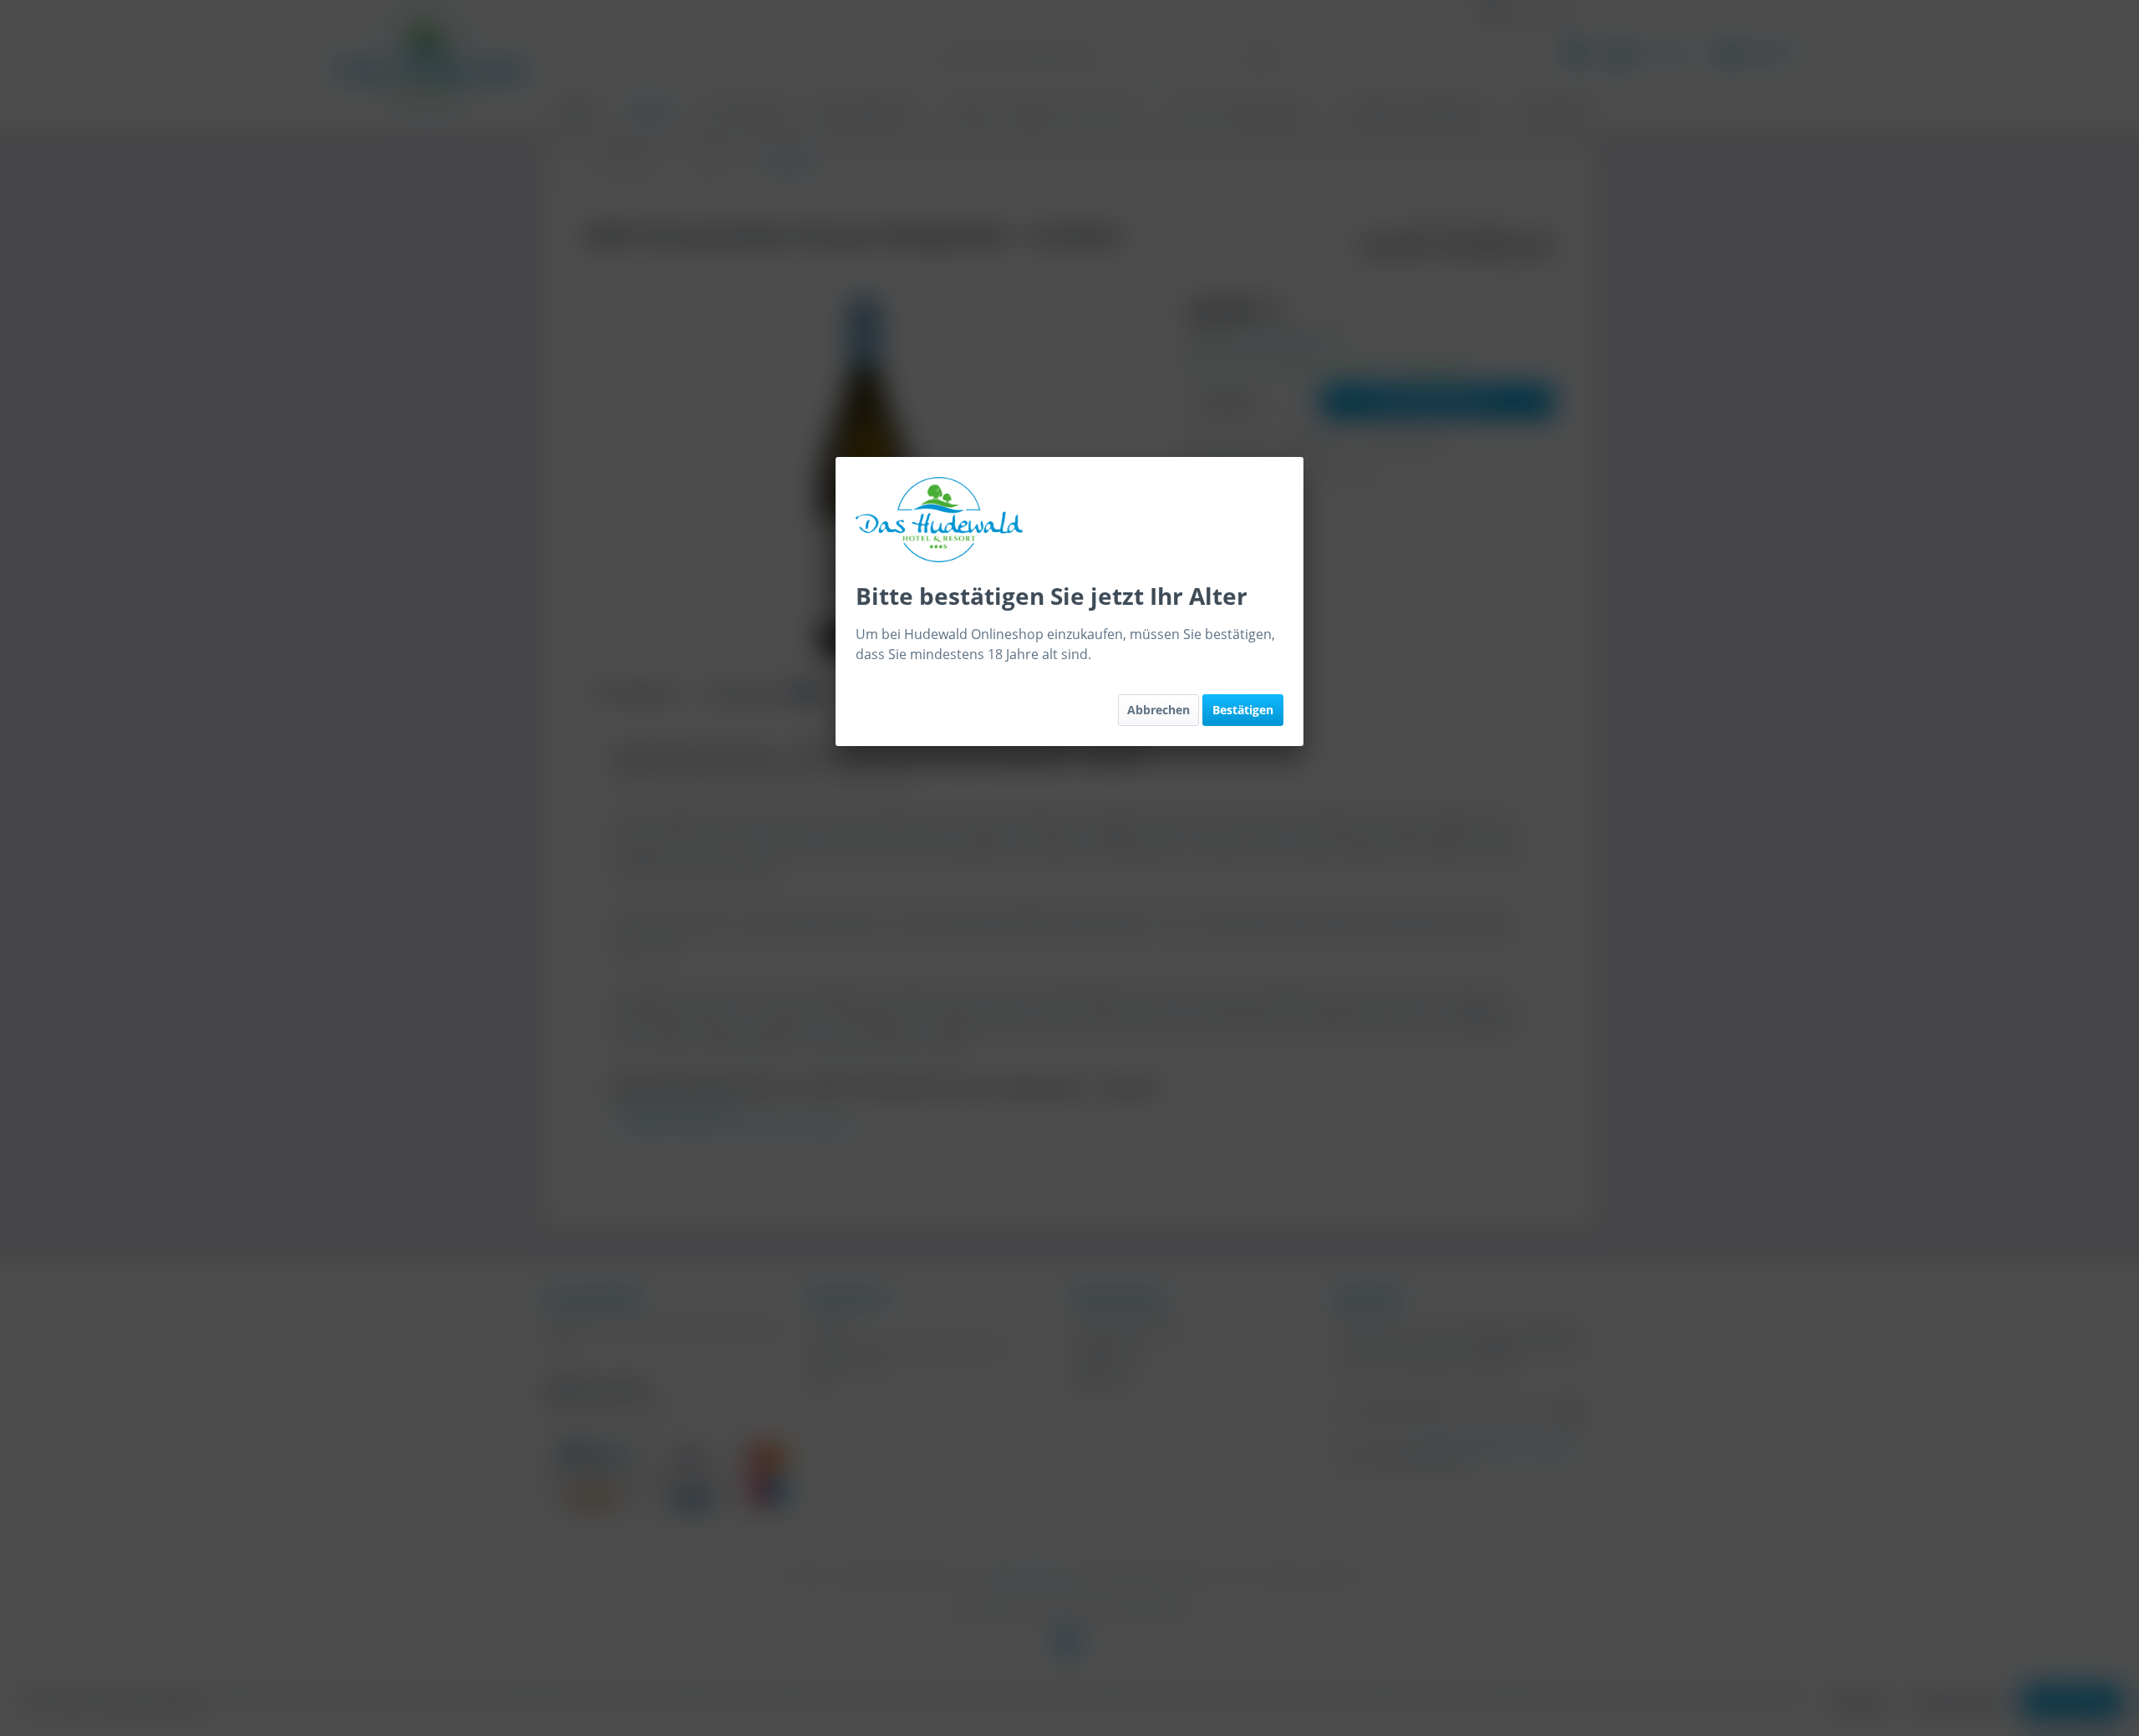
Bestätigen (1243, 710)
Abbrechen (1158, 710)
